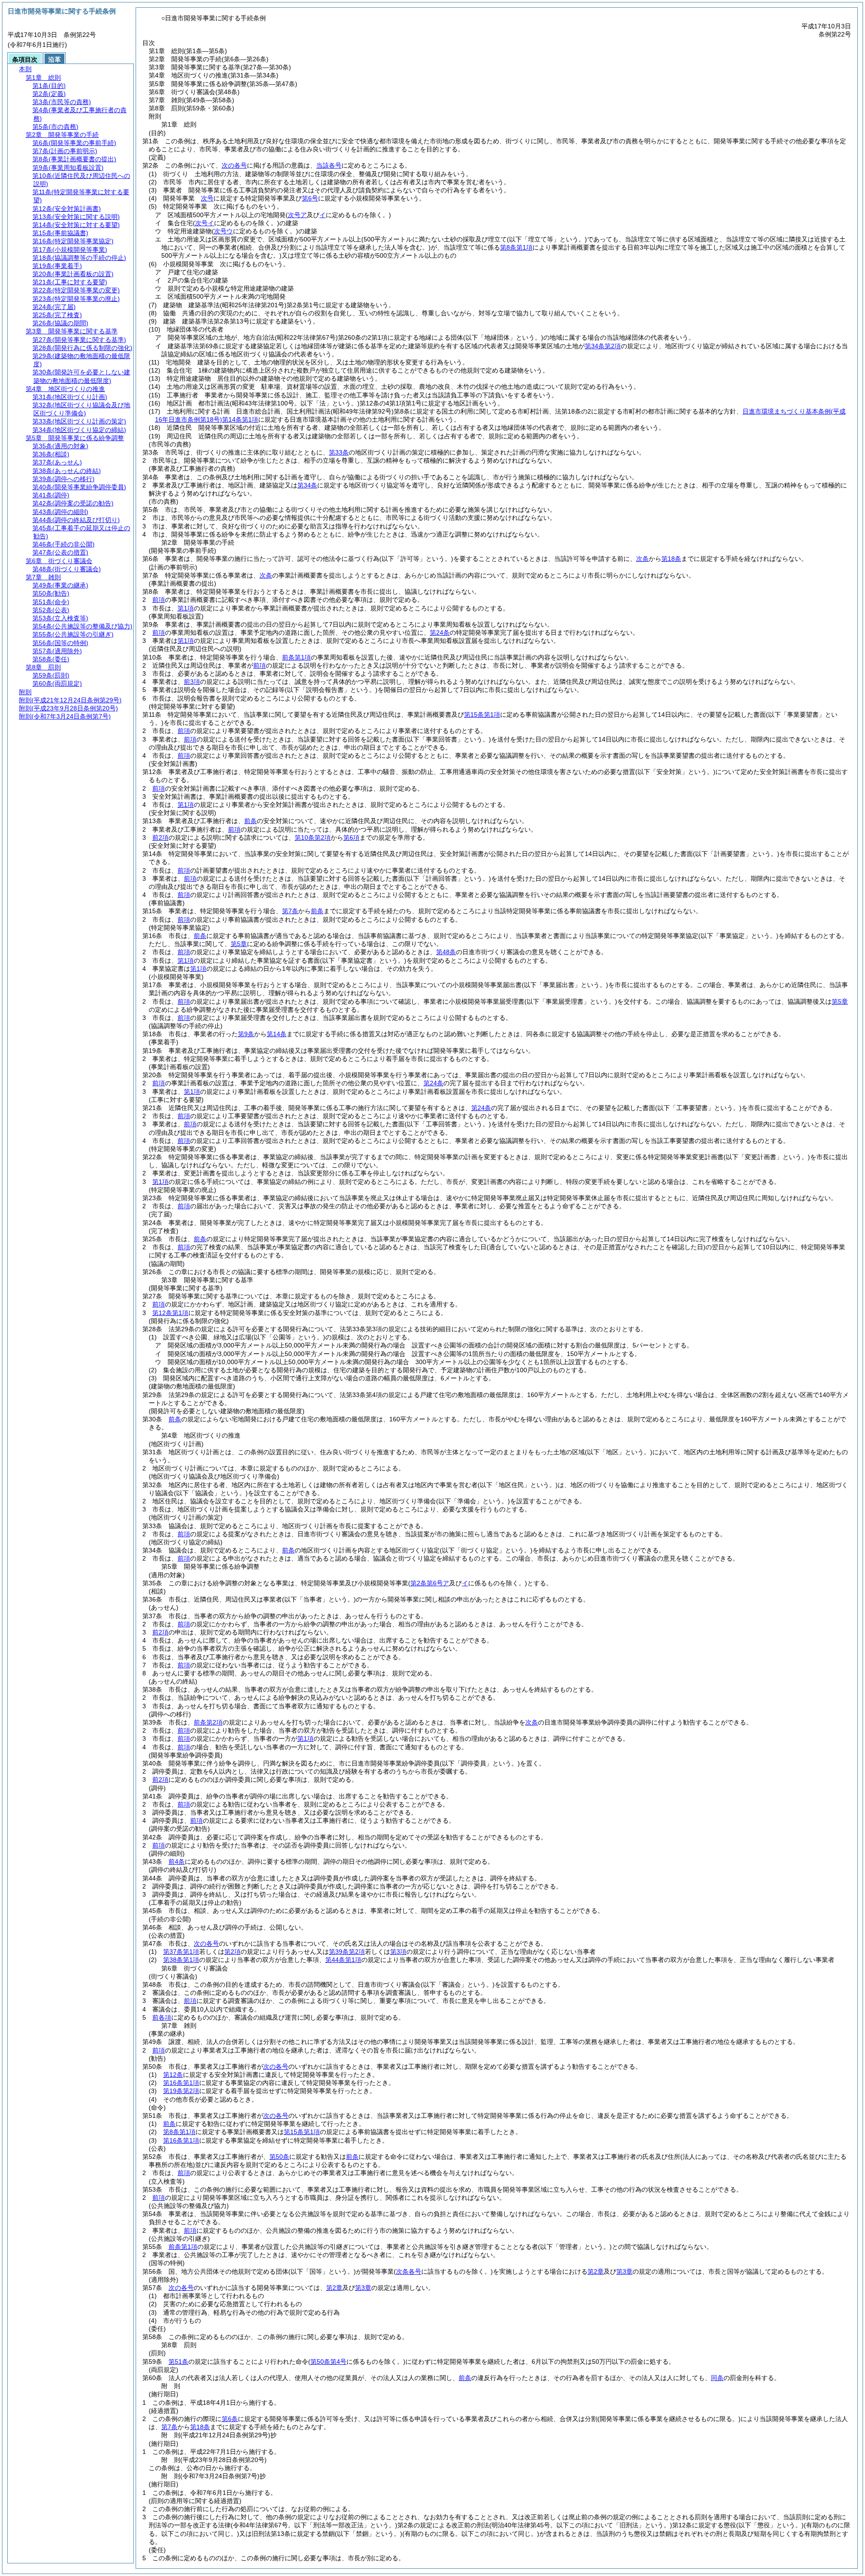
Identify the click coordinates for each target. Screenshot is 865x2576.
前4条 (177, 1861)
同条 (717, 2378)
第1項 (186, 608)
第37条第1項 (181, 1952)
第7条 (290, 911)
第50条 (279, 2157)
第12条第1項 (170, 1313)
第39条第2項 (347, 1952)
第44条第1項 (343, 1960)
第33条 (339, 452)
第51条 (178, 2362)
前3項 (192, 682)
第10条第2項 (313, 837)
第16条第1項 (181, 2083)
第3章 (624, 2271)
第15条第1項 (482, 715)
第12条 (173, 2075)
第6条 (230, 2419)
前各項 (162, 2017)
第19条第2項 (181, 2091)
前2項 (160, 837)
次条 (642, 559)
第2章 (596, 2271)
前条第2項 (208, 1722)
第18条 (671, 559)
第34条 (307, 485)
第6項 (351, 837)
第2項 (232, 1952)
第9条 (246, 1034)
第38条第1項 (181, 1960)
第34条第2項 (603, 346)
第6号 (310, 198)
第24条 (440, 633)
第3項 (398, 1952)
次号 (207, 198)
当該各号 (329, 165)
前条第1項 (296, 657)
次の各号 (234, 165)
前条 (250, 821)
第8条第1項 (179, 2132)
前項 (159, 600)
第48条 (446, 952)
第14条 (277, 1034)
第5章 (239, 944)
